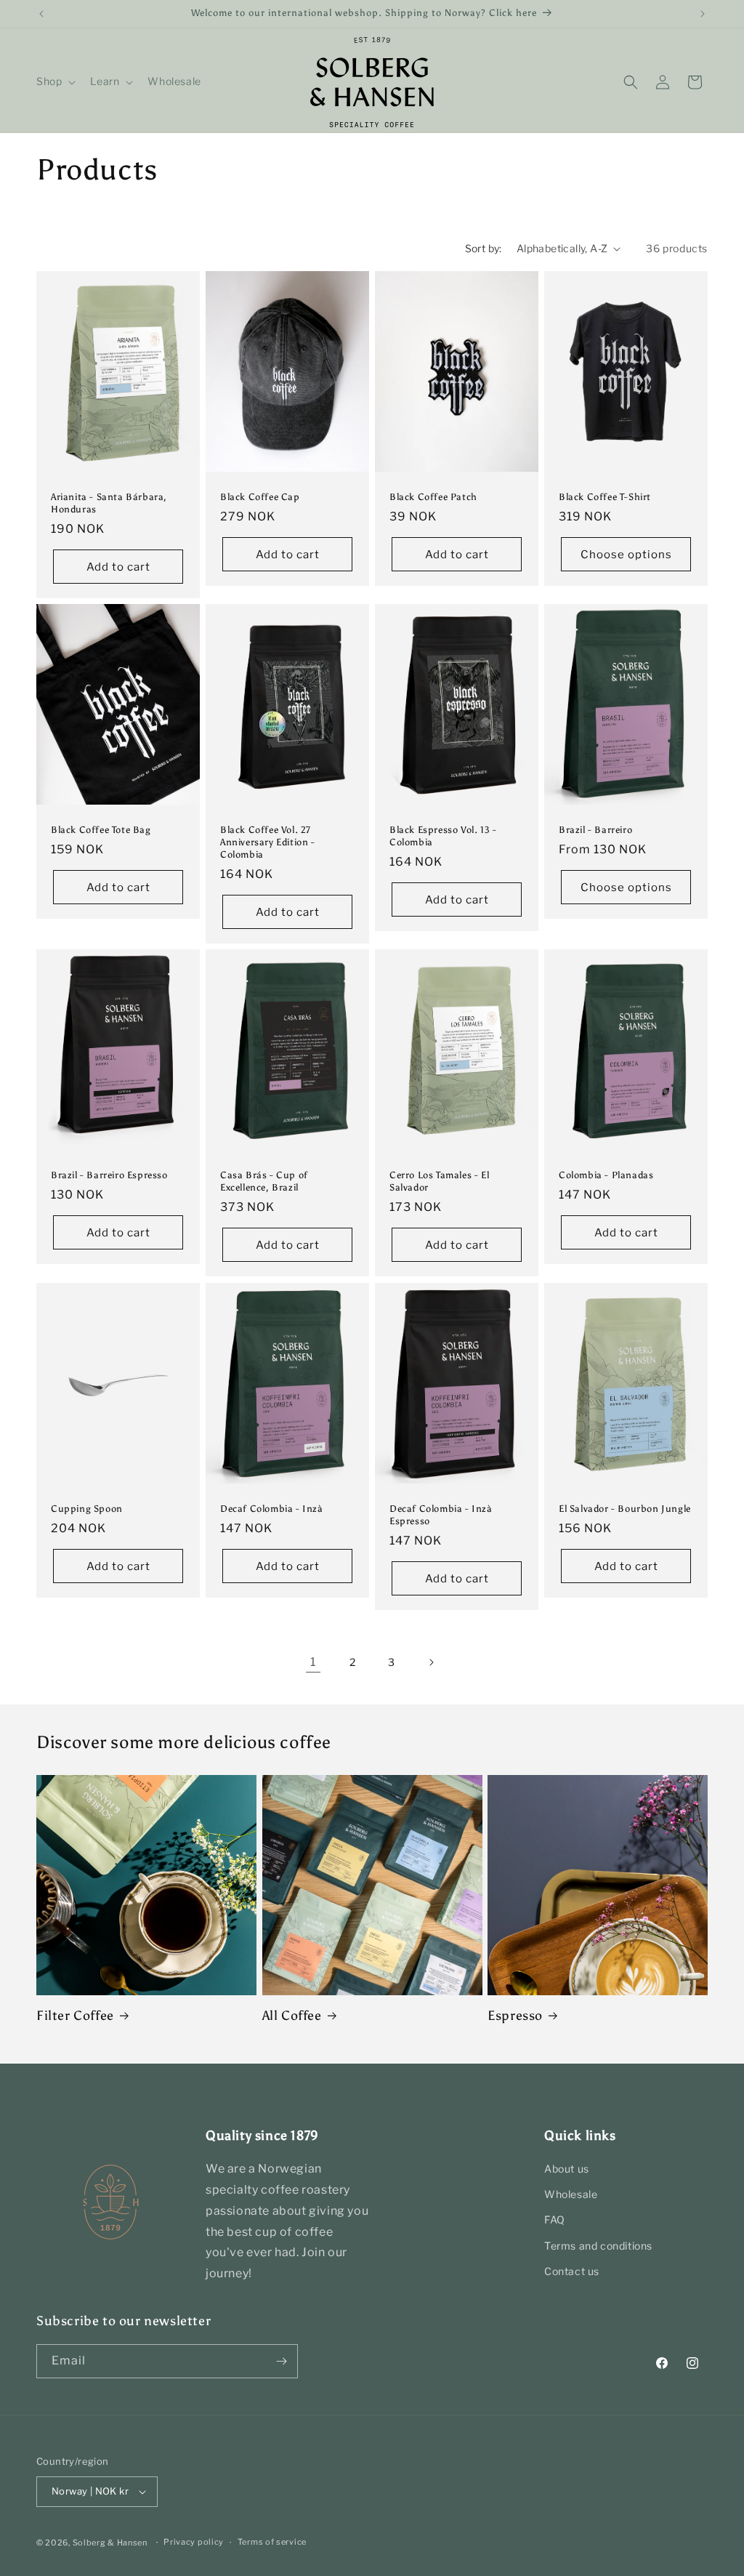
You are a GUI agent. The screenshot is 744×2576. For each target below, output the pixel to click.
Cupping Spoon (87, 1509)
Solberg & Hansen (110, 2543)
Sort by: (484, 248)
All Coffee (292, 2016)
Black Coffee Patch (433, 497)
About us (567, 2169)
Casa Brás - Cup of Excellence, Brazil (264, 1182)
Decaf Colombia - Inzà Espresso (441, 1515)
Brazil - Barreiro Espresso (109, 1176)
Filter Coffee (75, 2016)
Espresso (515, 2016)
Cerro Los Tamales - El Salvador (439, 1182)
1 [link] (313, 1662)
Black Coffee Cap (260, 497)
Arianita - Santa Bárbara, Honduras (109, 503)
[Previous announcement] (41, 14)
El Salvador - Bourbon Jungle (625, 1509)
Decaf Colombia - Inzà (272, 1509)
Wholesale (571, 2194)
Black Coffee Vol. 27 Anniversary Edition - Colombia (268, 842)
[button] (54, 81)
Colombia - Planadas (606, 1176)
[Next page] (431, 1662)
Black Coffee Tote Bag (101, 830)
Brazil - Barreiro (595, 830)
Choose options (626, 555)
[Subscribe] (281, 2361)
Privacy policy (194, 2542)
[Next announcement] (703, 14)
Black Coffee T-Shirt (605, 497)
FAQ (555, 2219)
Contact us (572, 2271)
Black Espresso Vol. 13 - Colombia (443, 836)
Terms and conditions (598, 2246)
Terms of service (272, 2542)
